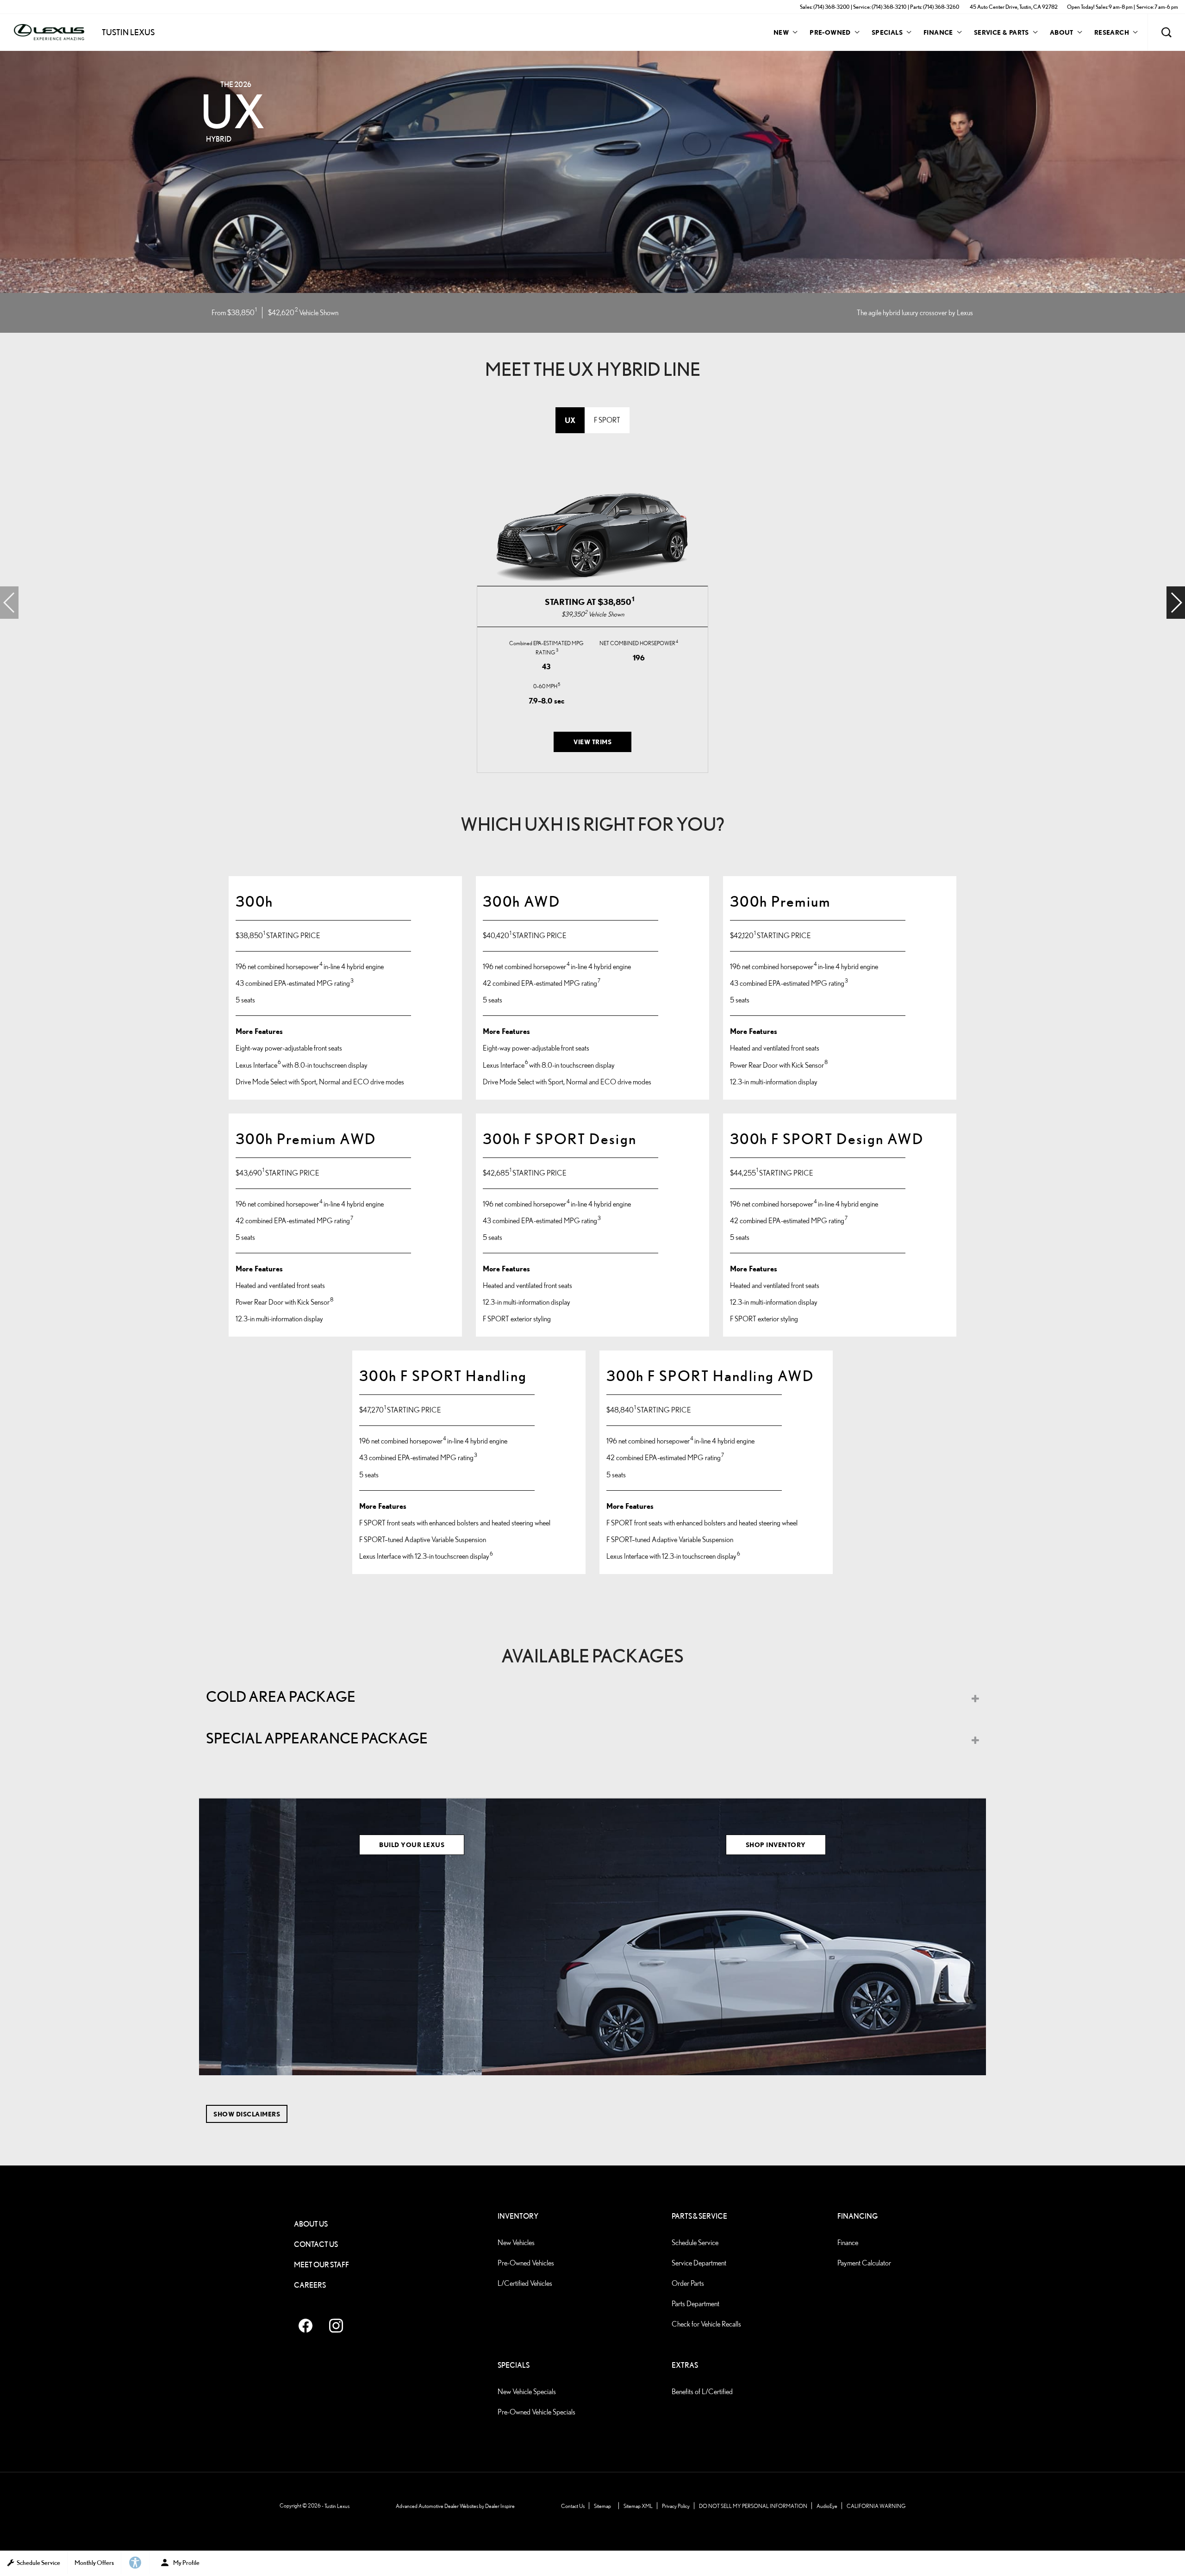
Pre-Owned (830, 32)
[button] (1166, 32)
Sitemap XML (638, 2506)
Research (1111, 34)
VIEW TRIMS (592, 742)
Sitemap (602, 2506)
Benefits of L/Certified (702, 2392)
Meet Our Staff (321, 2265)
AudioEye (827, 2506)
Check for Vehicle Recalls (706, 2324)
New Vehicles (516, 2243)
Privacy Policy (676, 2506)
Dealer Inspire (500, 2506)
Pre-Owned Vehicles (526, 2263)
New (781, 32)
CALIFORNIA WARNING (876, 2506)
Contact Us (316, 2244)
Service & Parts (1001, 32)
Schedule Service (695, 2243)
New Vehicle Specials (527, 2392)
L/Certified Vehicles (525, 2283)
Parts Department (695, 2304)
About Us (311, 2224)
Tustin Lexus (337, 2506)
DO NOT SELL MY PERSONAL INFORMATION (753, 2506)
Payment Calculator (864, 2263)
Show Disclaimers (247, 2114)
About (1062, 32)
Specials (887, 32)
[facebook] (306, 2326)
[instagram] (336, 2326)
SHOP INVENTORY (776, 1845)
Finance (938, 32)
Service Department (699, 2263)
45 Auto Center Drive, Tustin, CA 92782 (1014, 7)
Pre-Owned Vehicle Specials (536, 2412)
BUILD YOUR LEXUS (412, 1845)
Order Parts (688, 2283)
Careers (310, 2285)
